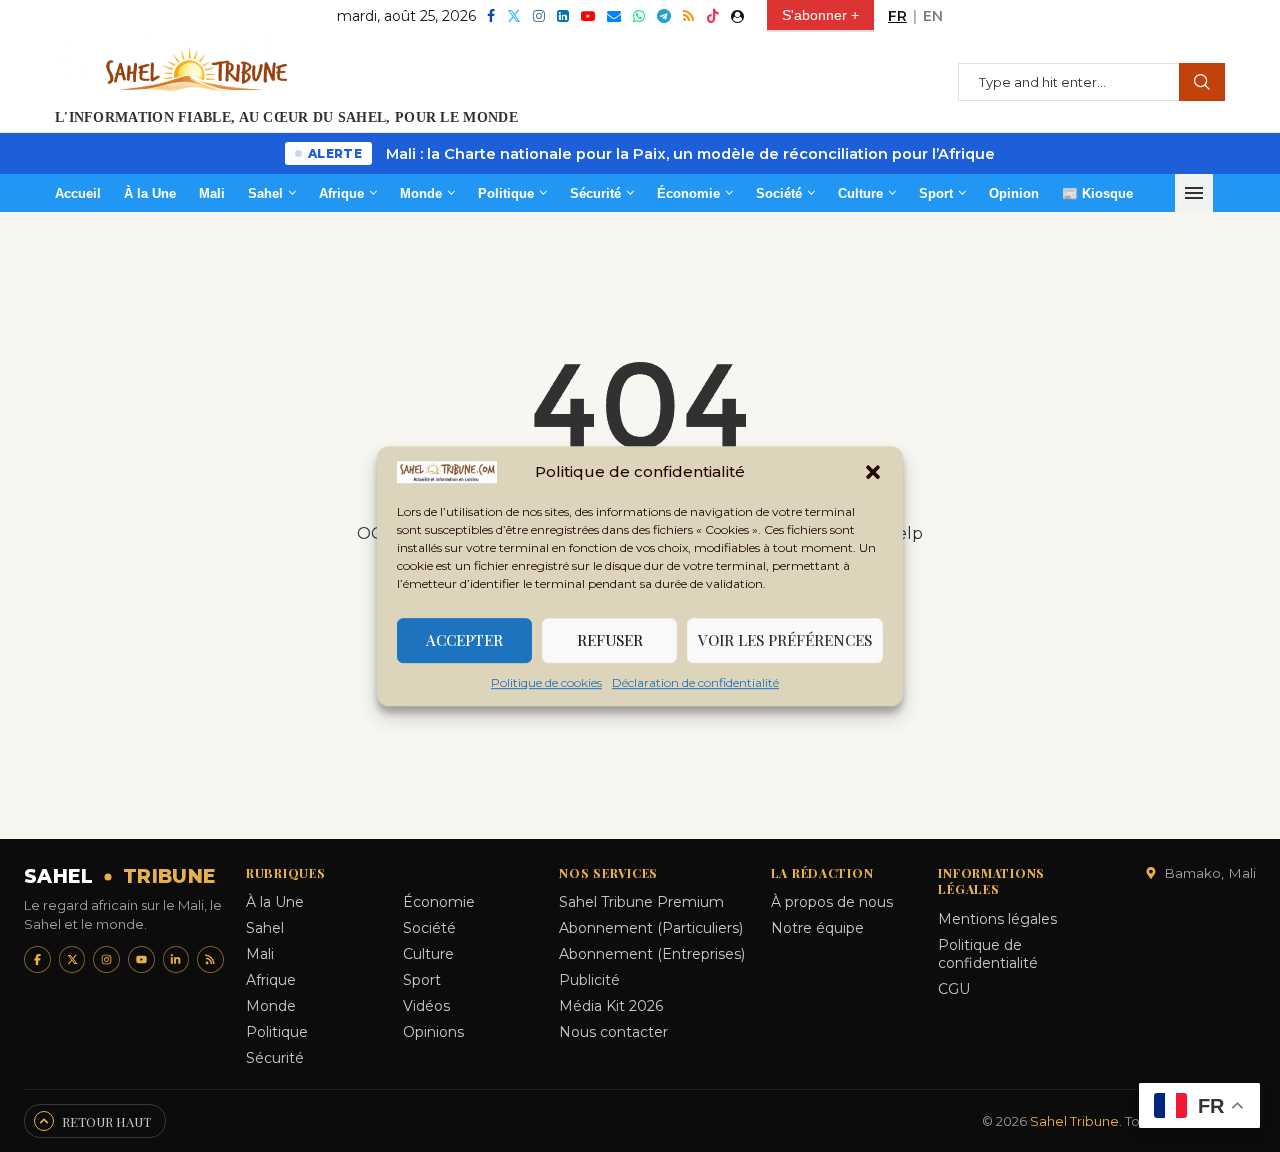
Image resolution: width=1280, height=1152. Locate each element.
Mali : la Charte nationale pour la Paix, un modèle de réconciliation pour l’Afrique (690, 154)
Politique (506, 193)
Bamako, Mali (1210, 873)
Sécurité (595, 193)
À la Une (150, 193)
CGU (954, 989)
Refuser (610, 640)
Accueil (78, 193)
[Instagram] (539, 16)
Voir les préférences (785, 640)
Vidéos (426, 1006)
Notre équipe (817, 928)
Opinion (1014, 193)
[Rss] (688, 16)
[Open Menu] (1194, 193)
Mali (212, 193)
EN (933, 16)
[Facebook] (491, 16)
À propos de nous (832, 902)
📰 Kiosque (1097, 193)
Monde (421, 193)
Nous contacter (613, 1032)
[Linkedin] (563, 16)
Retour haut (106, 1121)
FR (897, 16)
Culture (860, 193)
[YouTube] (141, 959)
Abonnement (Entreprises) (652, 954)
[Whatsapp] (639, 16)
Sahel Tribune (1074, 1121)
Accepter (464, 640)
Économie (688, 193)
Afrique (341, 193)
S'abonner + (820, 15)
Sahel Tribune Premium (641, 902)
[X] (72, 959)
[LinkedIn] (176, 959)
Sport (936, 193)
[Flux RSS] (210, 959)
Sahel (265, 193)
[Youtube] (588, 16)
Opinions (433, 1032)
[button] (873, 472)
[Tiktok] (713, 16)
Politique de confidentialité (988, 954)
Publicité (589, 980)
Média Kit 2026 (611, 1006)
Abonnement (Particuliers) (651, 928)
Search (1202, 82)
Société (779, 193)
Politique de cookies (546, 682)
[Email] (614, 16)
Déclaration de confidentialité (695, 682)
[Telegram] (664, 16)
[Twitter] (514, 16)
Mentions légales (997, 919)
